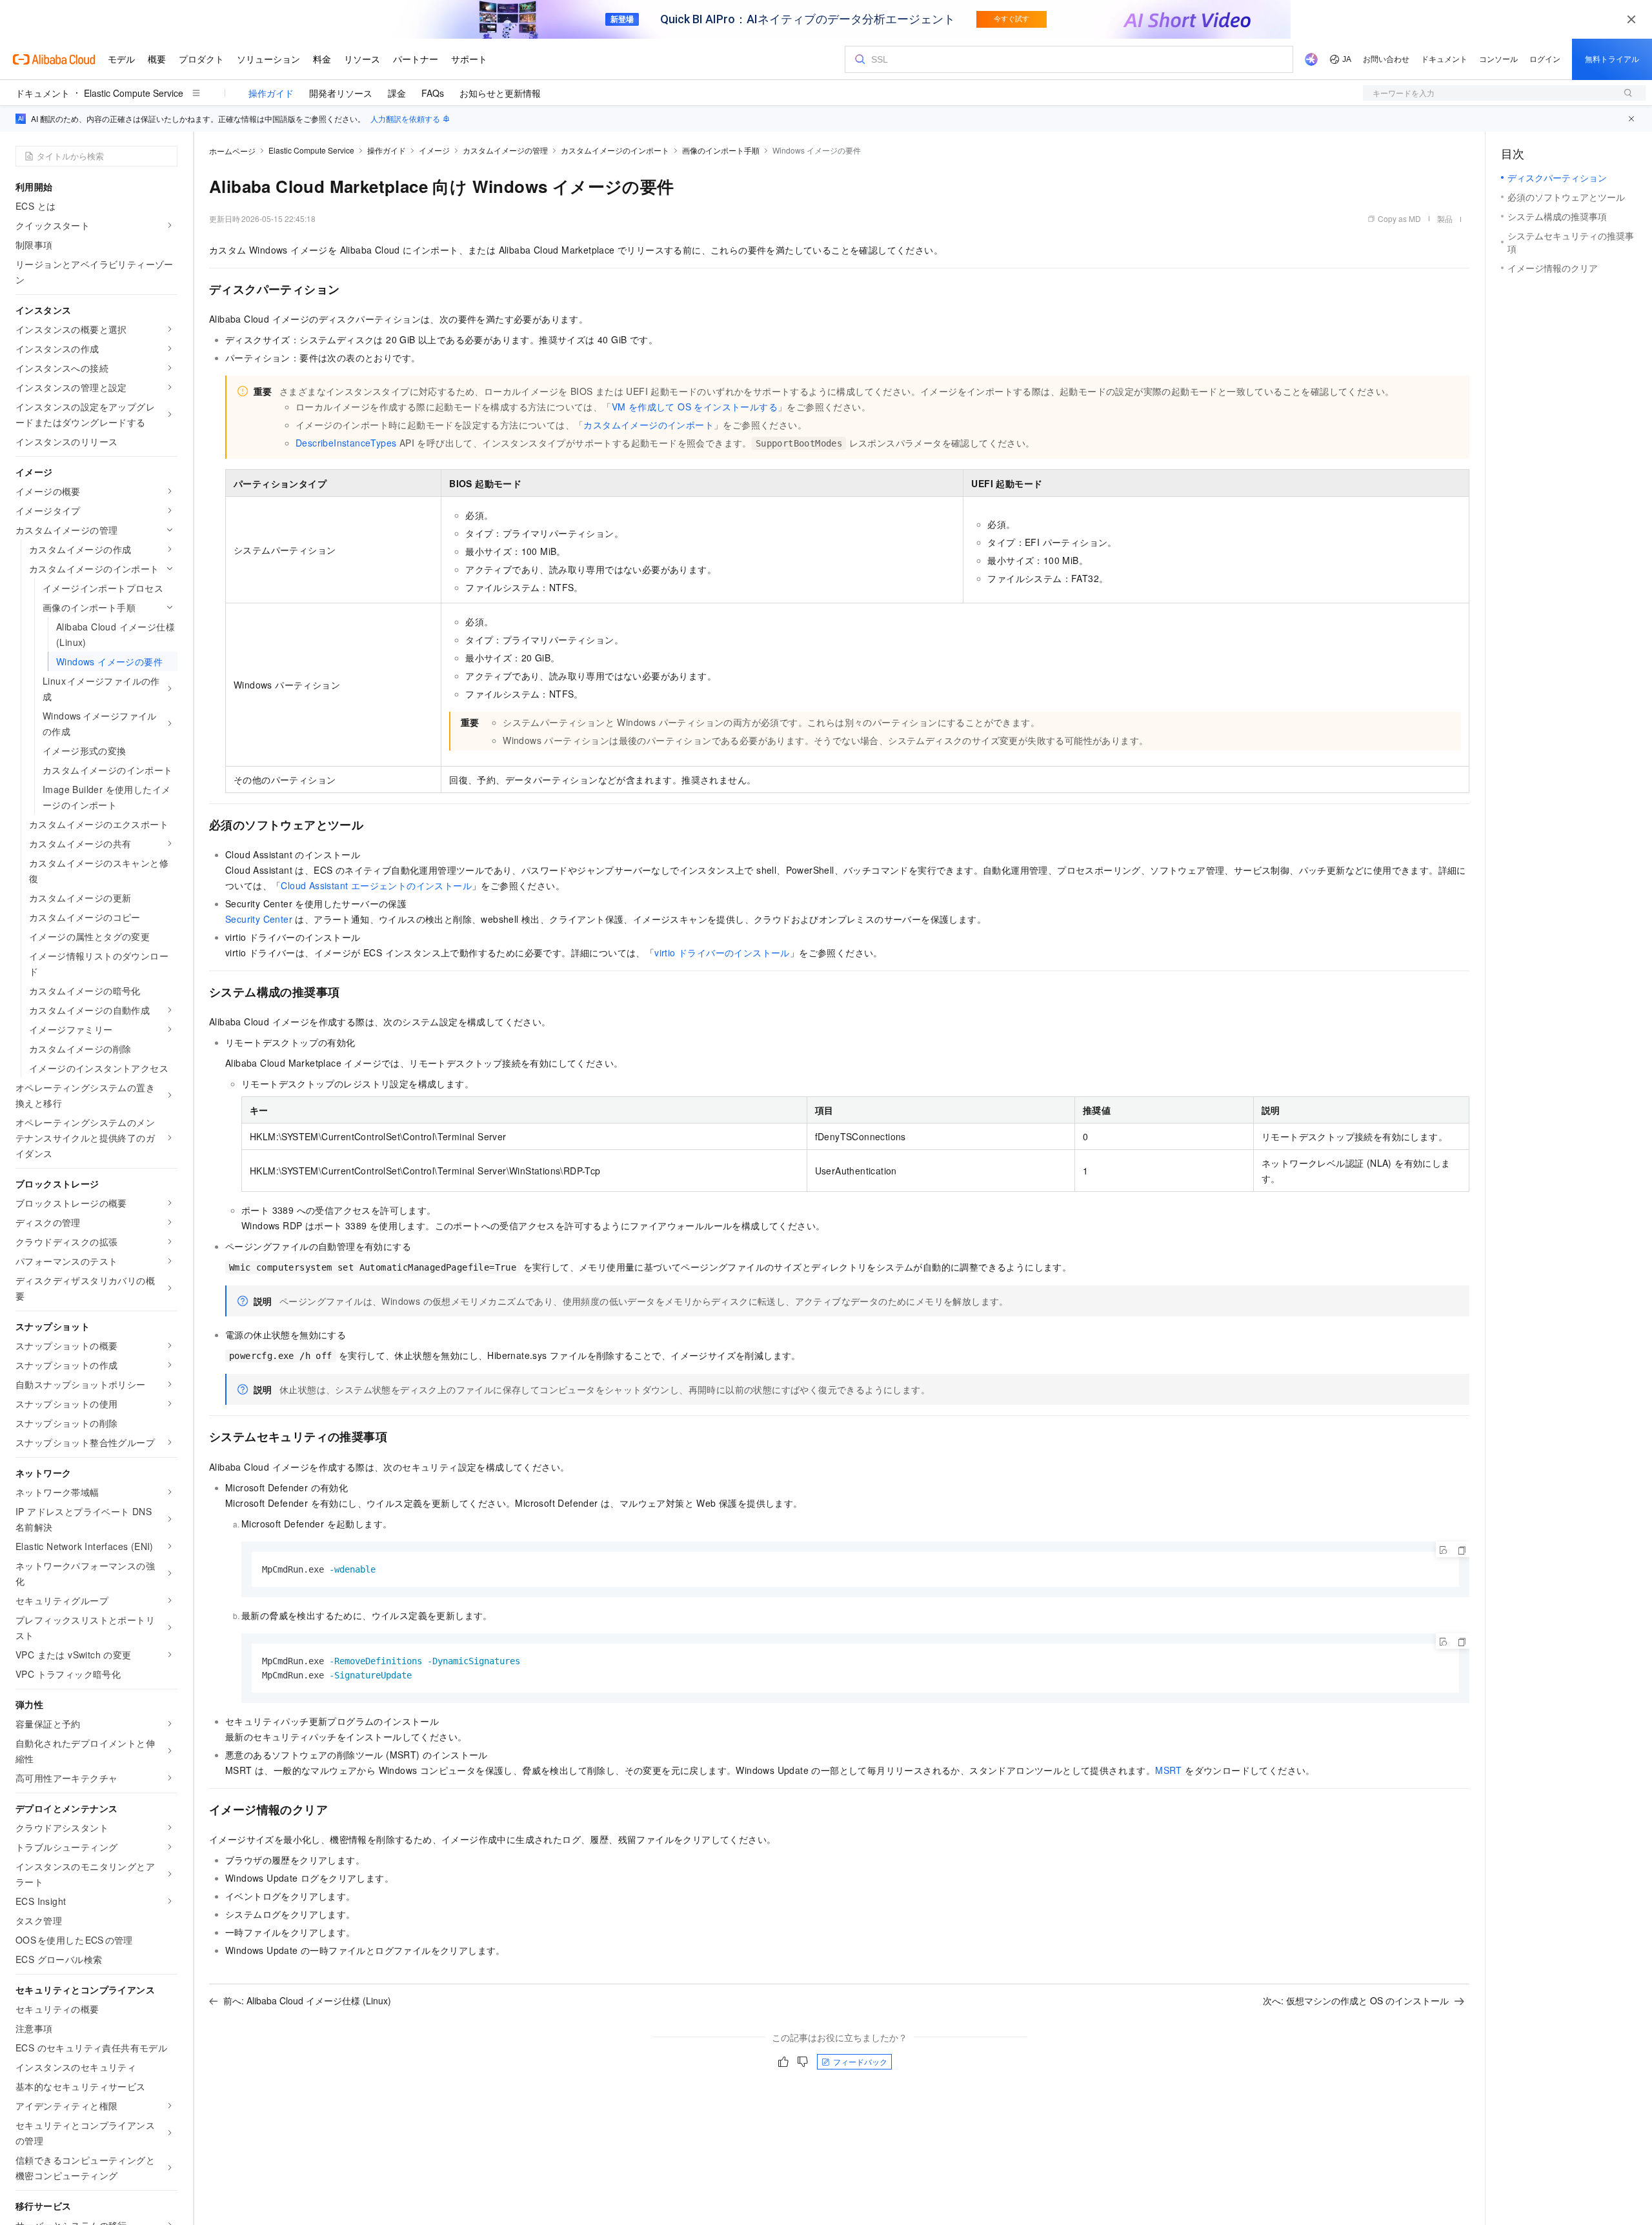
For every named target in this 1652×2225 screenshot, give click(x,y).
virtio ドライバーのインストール (722, 952)
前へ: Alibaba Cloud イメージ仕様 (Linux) (307, 2000)
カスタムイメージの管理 (505, 150)
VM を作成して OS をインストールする (695, 407)
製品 (1445, 218)
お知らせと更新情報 (500, 93)
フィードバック (860, 2061)
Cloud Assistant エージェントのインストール (376, 885)
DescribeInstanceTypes (346, 443)
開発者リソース (341, 93)
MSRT (1169, 1770)
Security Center (259, 919)
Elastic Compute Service (134, 93)
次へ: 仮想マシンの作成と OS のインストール (1356, 2000)
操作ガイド (271, 93)
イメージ (434, 150)
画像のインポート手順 (721, 150)
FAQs (433, 93)
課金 (397, 93)
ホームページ (232, 151)
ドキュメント (43, 93)
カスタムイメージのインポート (615, 150)
